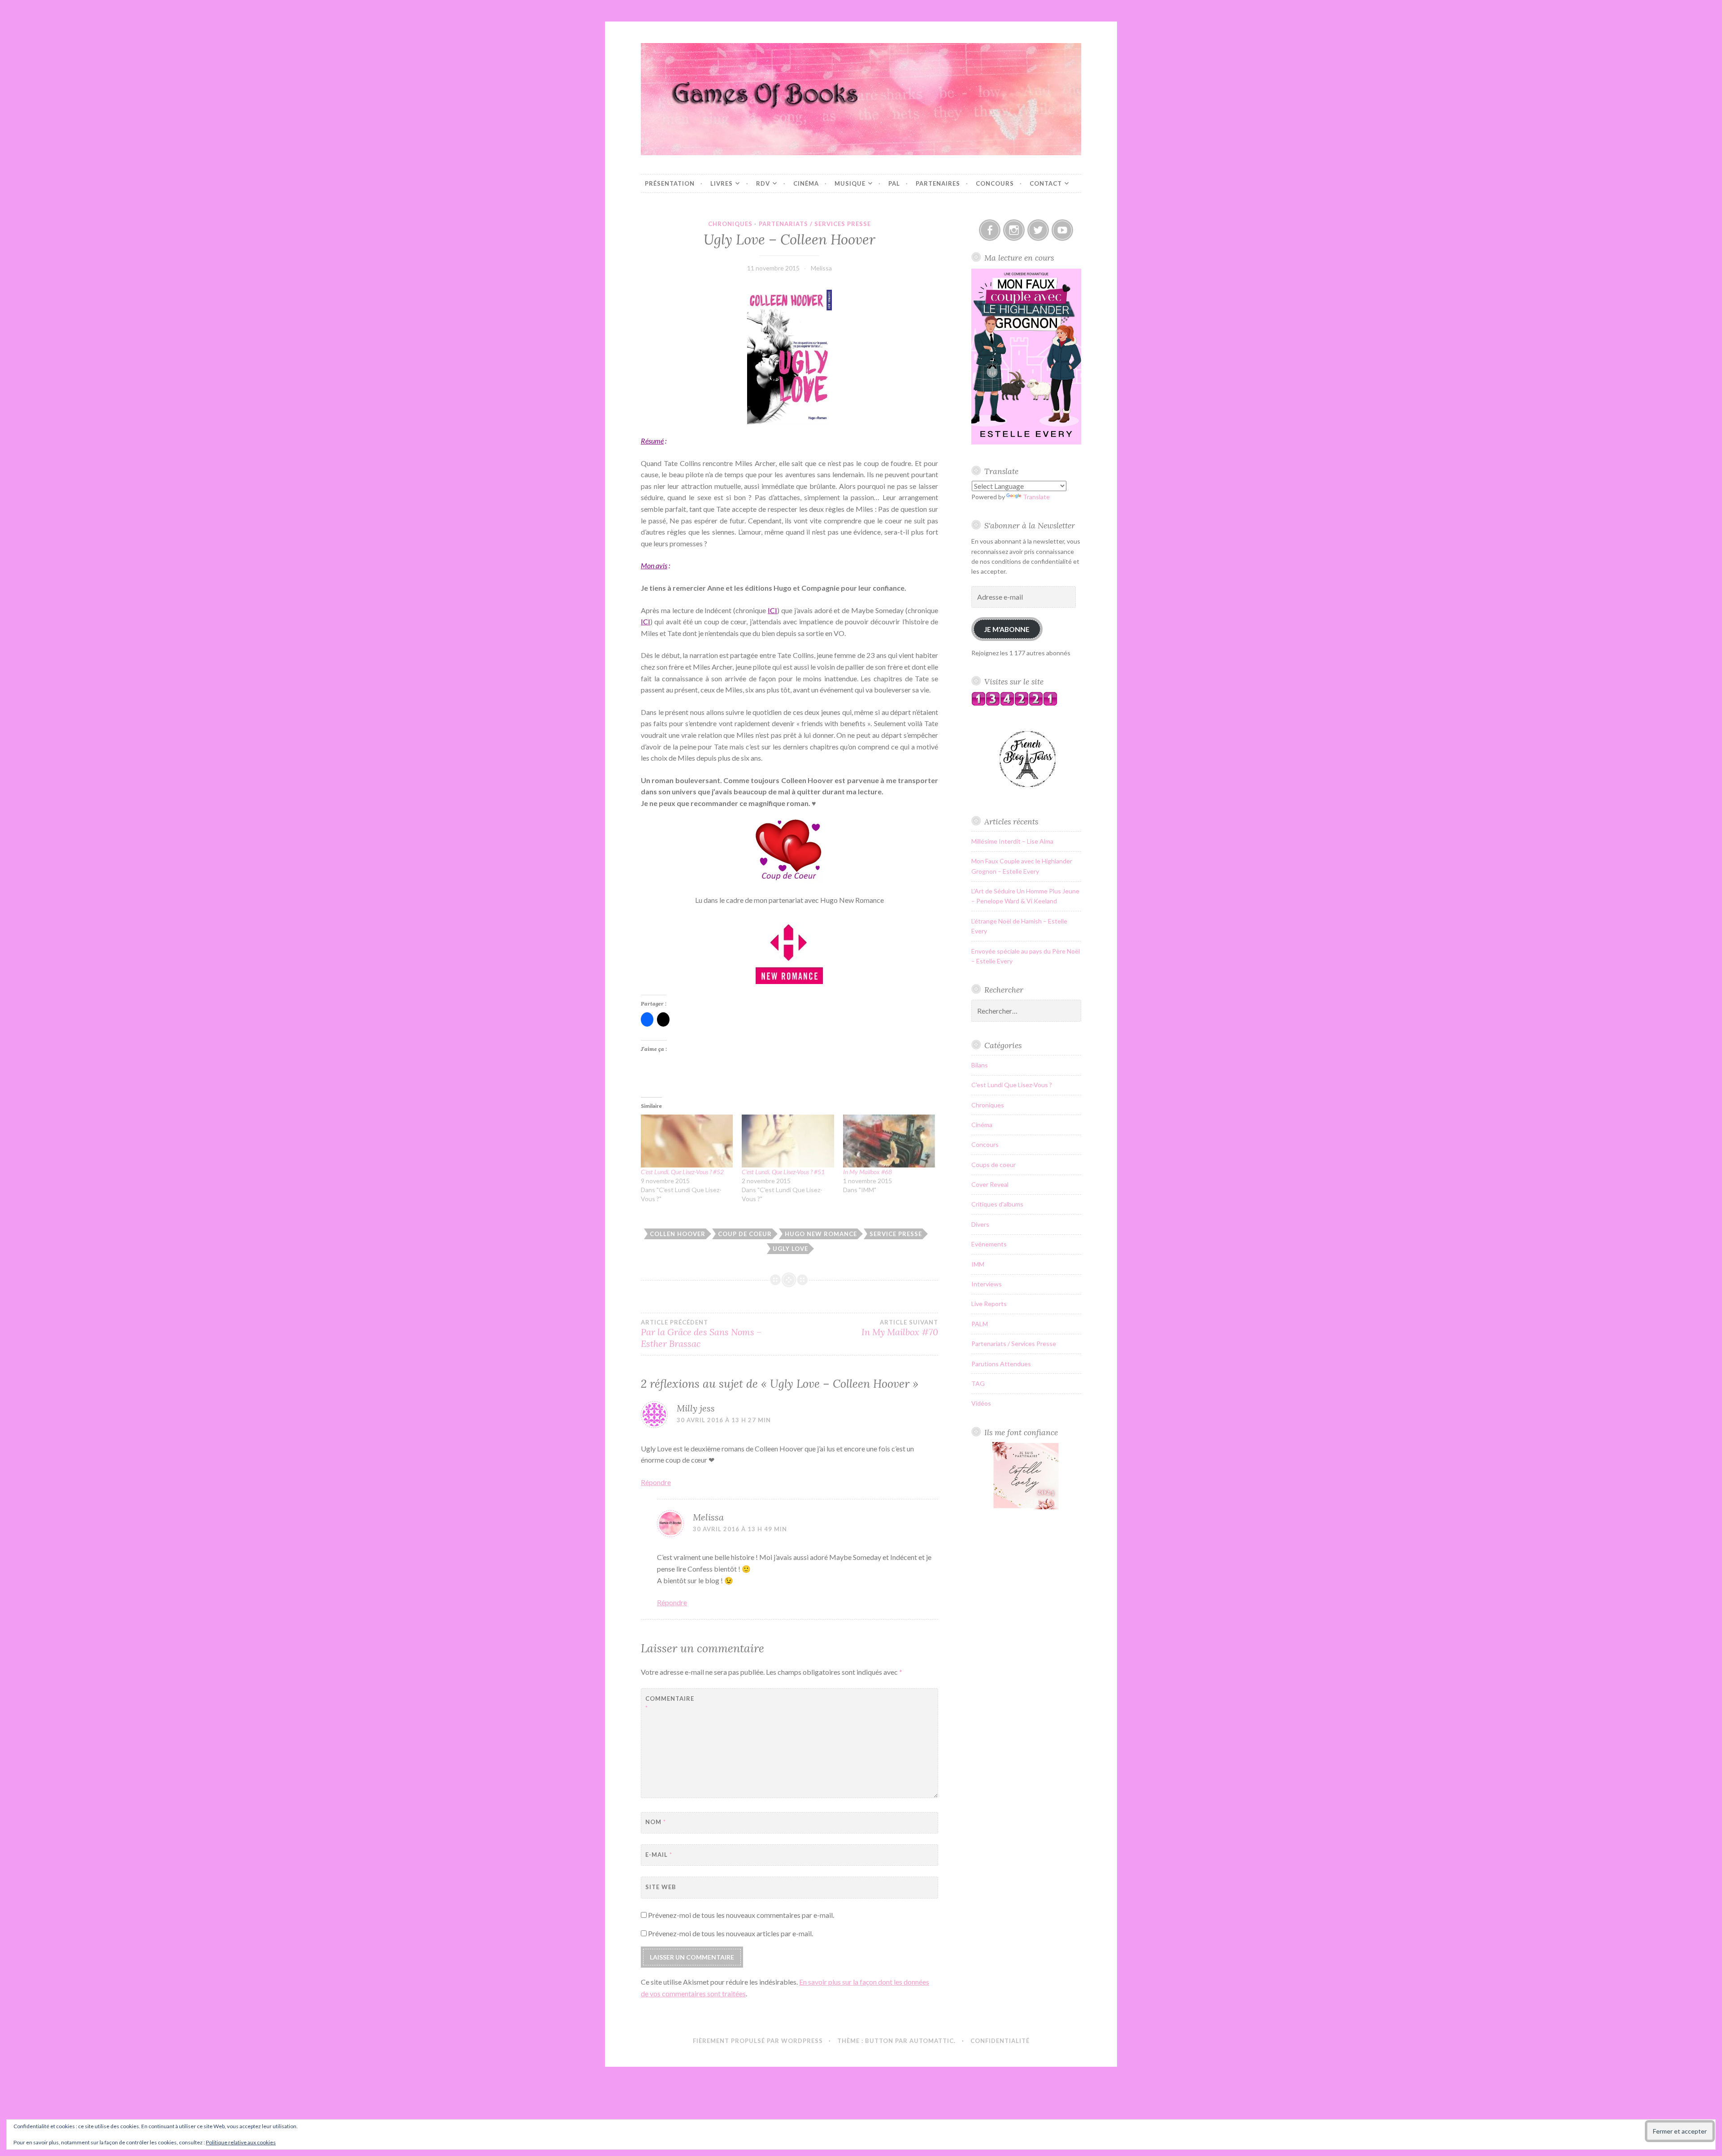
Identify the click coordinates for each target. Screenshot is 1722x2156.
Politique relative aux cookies (241, 2142)
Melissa (821, 268)
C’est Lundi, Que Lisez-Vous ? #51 (783, 1172)
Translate (1036, 497)
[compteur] (1014, 703)
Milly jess (696, 1408)
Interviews (987, 1284)
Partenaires (938, 183)
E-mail (659, 1855)
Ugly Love (790, 1249)
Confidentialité (1000, 2041)
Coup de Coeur (745, 1234)
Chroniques (730, 224)
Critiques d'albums (997, 1204)
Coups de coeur (994, 1165)
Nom (656, 1822)
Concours (995, 183)
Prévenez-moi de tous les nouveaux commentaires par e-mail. (741, 1915)
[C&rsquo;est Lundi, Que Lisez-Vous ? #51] (788, 1141)
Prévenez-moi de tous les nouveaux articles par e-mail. (731, 1933)
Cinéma (806, 183)
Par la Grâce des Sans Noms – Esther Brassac (701, 1334)
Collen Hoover (678, 1234)
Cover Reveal (990, 1184)
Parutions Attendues (1001, 1364)
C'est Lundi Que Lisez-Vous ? (1012, 1085)
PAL (894, 183)
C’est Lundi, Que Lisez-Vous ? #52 (682, 1172)
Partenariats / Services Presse (815, 224)
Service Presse (896, 1234)
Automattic (932, 2041)
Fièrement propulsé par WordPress (758, 2041)
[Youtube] (1062, 230)
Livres (722, 183)
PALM (980, 1324)
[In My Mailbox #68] (889, 1141)
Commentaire (667, 1703)
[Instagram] (1014, 230)
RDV (763, 183)
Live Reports (989, 1304)
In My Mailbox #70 (900, 1328)
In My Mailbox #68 (868, 1172)
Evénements (989, 1244)
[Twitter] (1038, 230)
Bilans (980, 1065)
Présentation (670, 183)
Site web (661, 1887)
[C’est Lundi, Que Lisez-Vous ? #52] (687, 1141)
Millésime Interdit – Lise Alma (1012, 841)
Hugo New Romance (821, 1234)
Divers (980, 1224)
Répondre (656, 1482)
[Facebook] (990, 230)
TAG (978, 1383)
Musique (850, 183)
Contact (1046, 183)
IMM (978, 1264)
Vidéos (981, 1403)
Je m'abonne (1007, 629)
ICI (772, 610)
